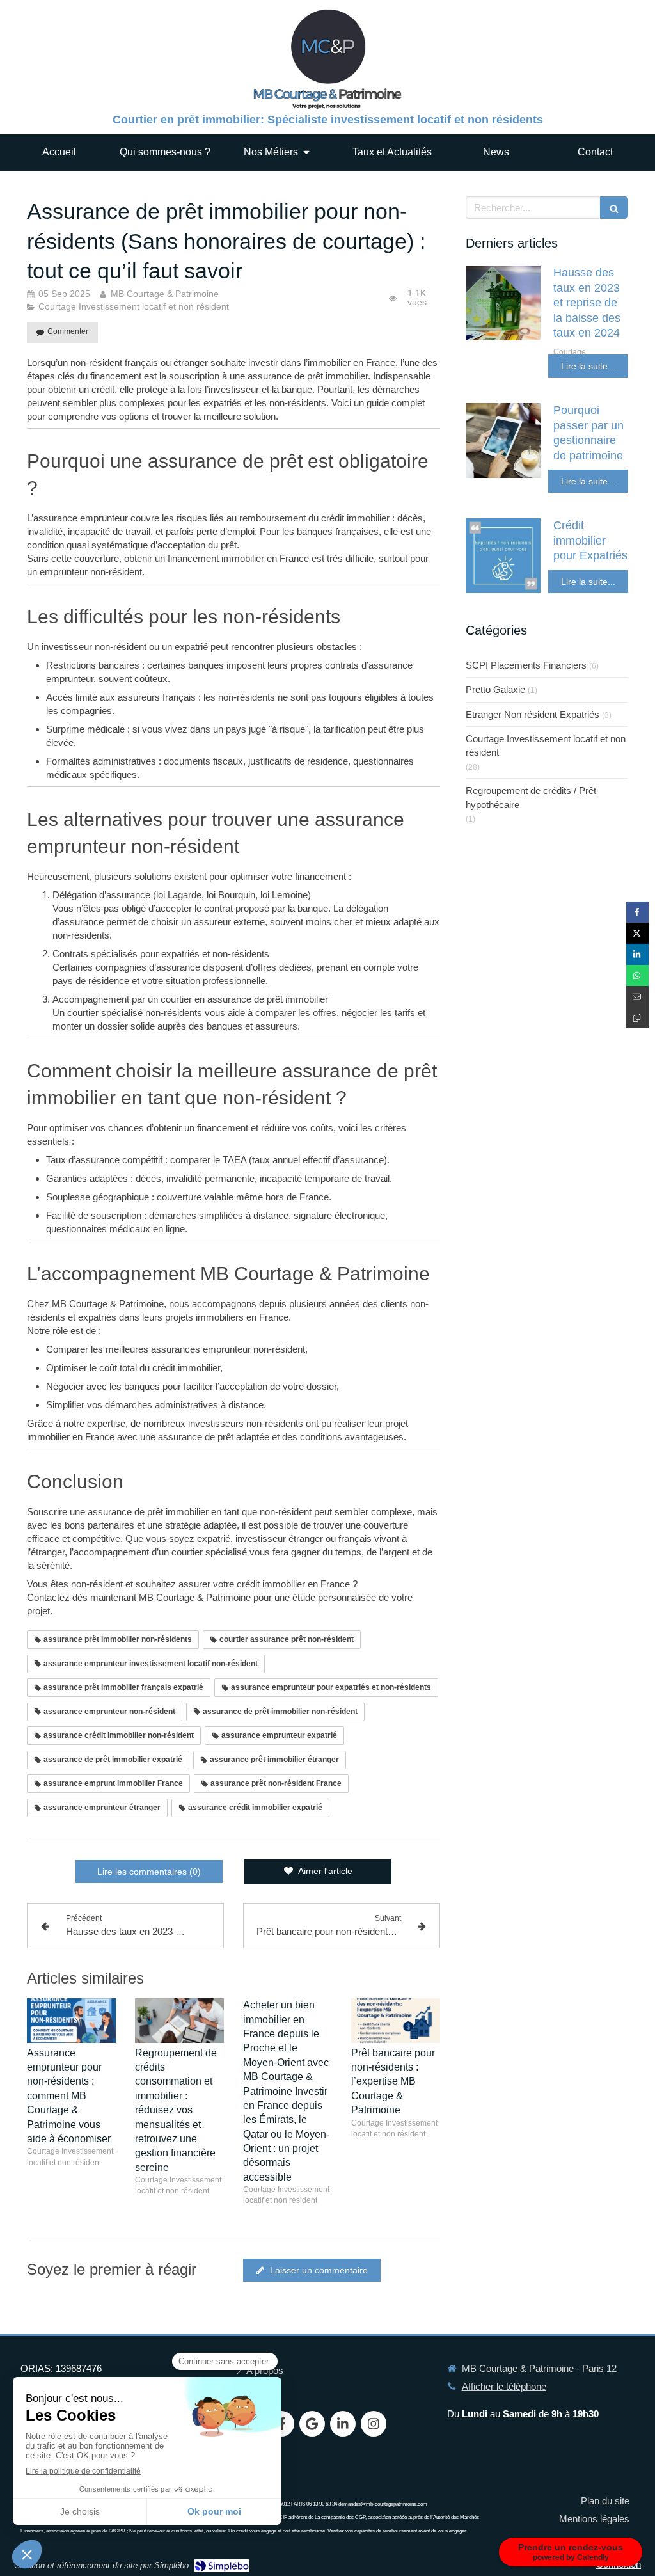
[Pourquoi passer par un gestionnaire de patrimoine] (503, 441)
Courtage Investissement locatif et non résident (546, 745)
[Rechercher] (614, 208)
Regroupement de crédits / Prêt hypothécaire (531, 797)
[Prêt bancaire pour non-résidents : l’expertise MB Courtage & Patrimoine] (396, 2021)
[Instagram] (374, 2424)
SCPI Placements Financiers (526, 665)
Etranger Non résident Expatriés (533, 714)
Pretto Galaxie (495, 689)
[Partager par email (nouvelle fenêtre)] (637, 997)
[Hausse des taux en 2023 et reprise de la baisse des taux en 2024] (503, 303)
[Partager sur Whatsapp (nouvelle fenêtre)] (637, 975)
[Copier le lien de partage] (637, 1018)
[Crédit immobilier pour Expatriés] (503, 556)
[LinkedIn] (343, 2424)
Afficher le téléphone (504, 2386)
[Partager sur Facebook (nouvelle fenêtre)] (637, 912)
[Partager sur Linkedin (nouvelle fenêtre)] (637, 954)
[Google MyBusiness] (312, 2424)
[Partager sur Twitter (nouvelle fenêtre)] (637, 933)
